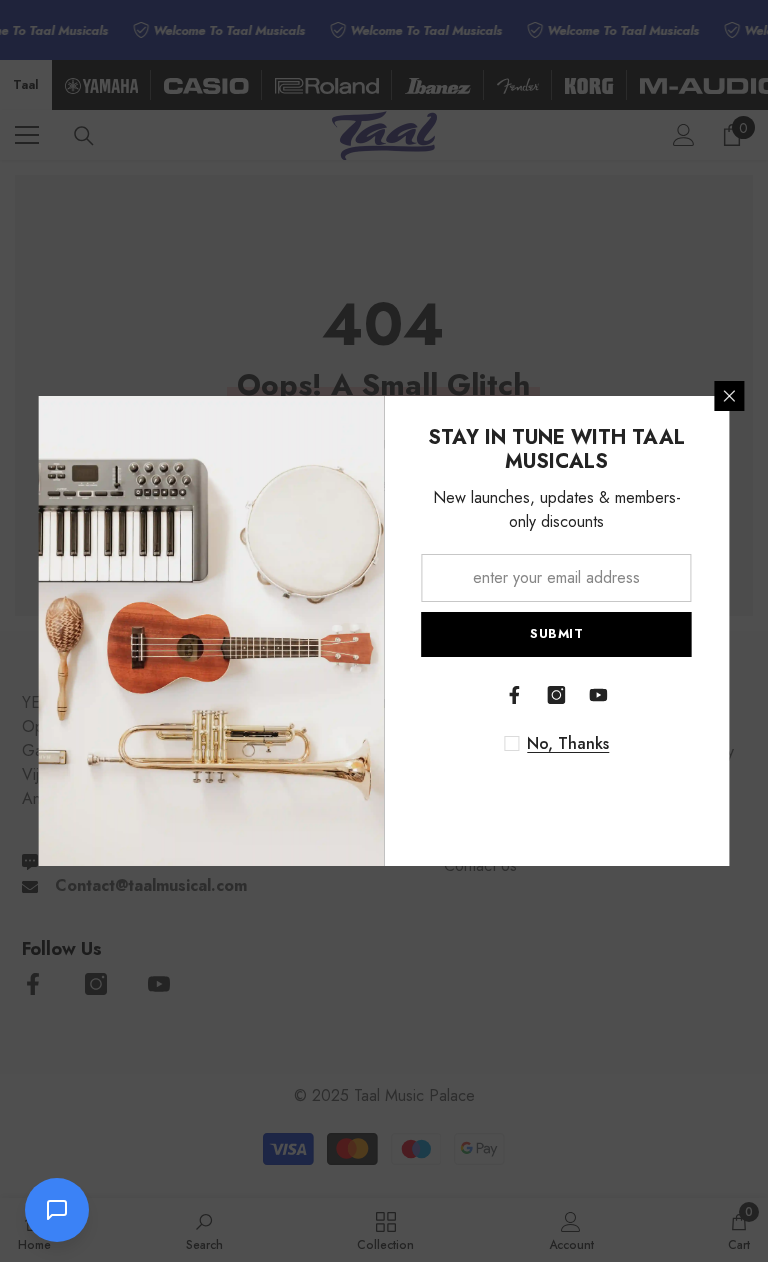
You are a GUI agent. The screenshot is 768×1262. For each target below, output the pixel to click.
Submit (557, 633)
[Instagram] (557, 695)
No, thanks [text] (568, 744)
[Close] (730, 396)
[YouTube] (599, 695)
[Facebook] (515, 695)
